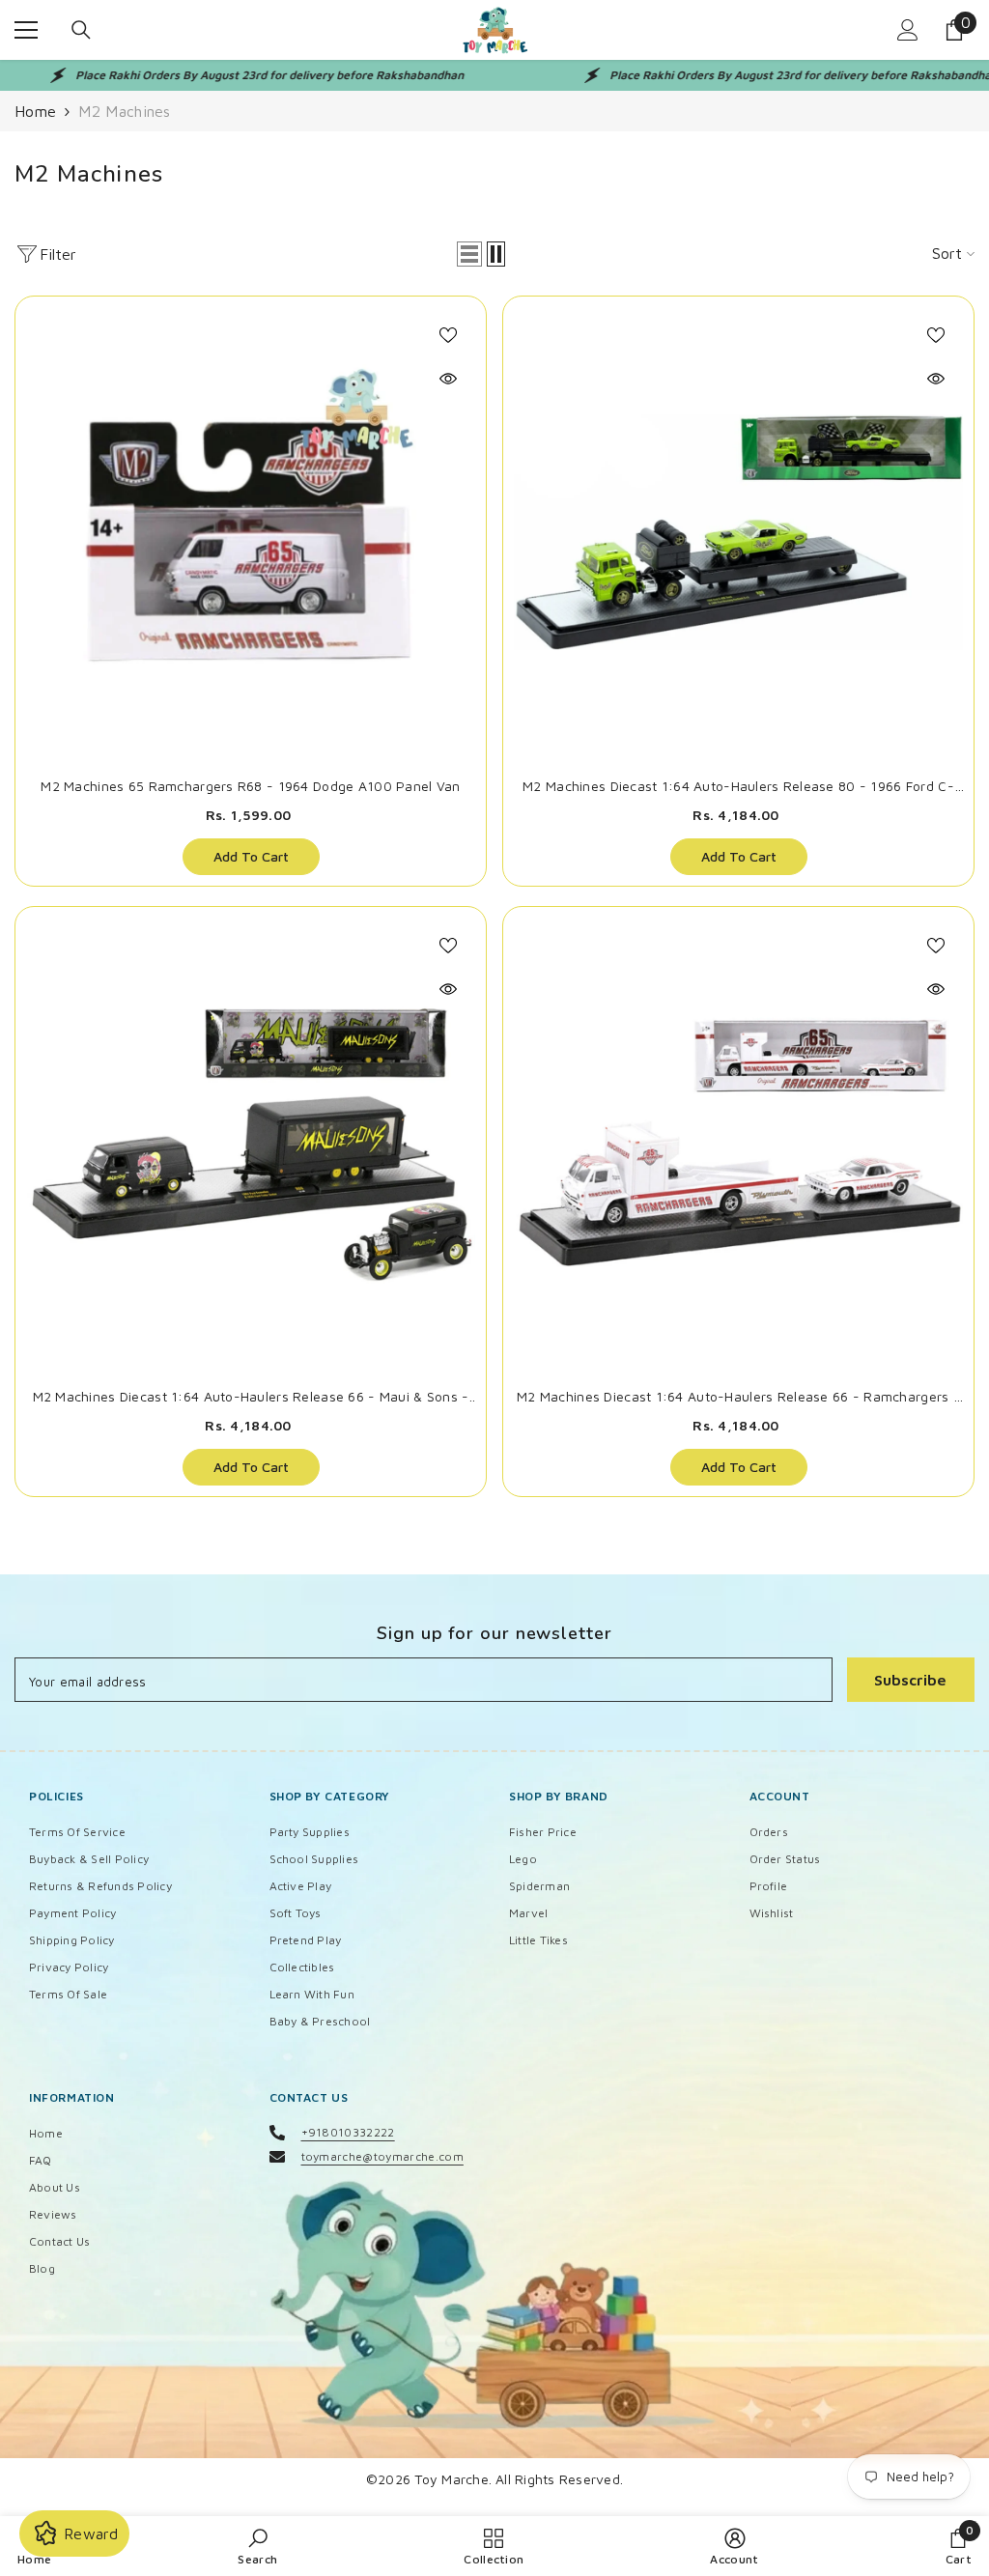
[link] (257, 2546)
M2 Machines (125, 111)
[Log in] (908, 30)
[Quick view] (448, 379)
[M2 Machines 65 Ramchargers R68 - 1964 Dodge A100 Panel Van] (251, 532)
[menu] (26, 30)
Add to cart (251, 856)
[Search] (81, 30)
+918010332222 (348, 2132)
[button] (469, 254)
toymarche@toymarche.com (382, 2156)
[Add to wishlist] (448, 334)
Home (35, 111)
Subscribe (910, 1680)
